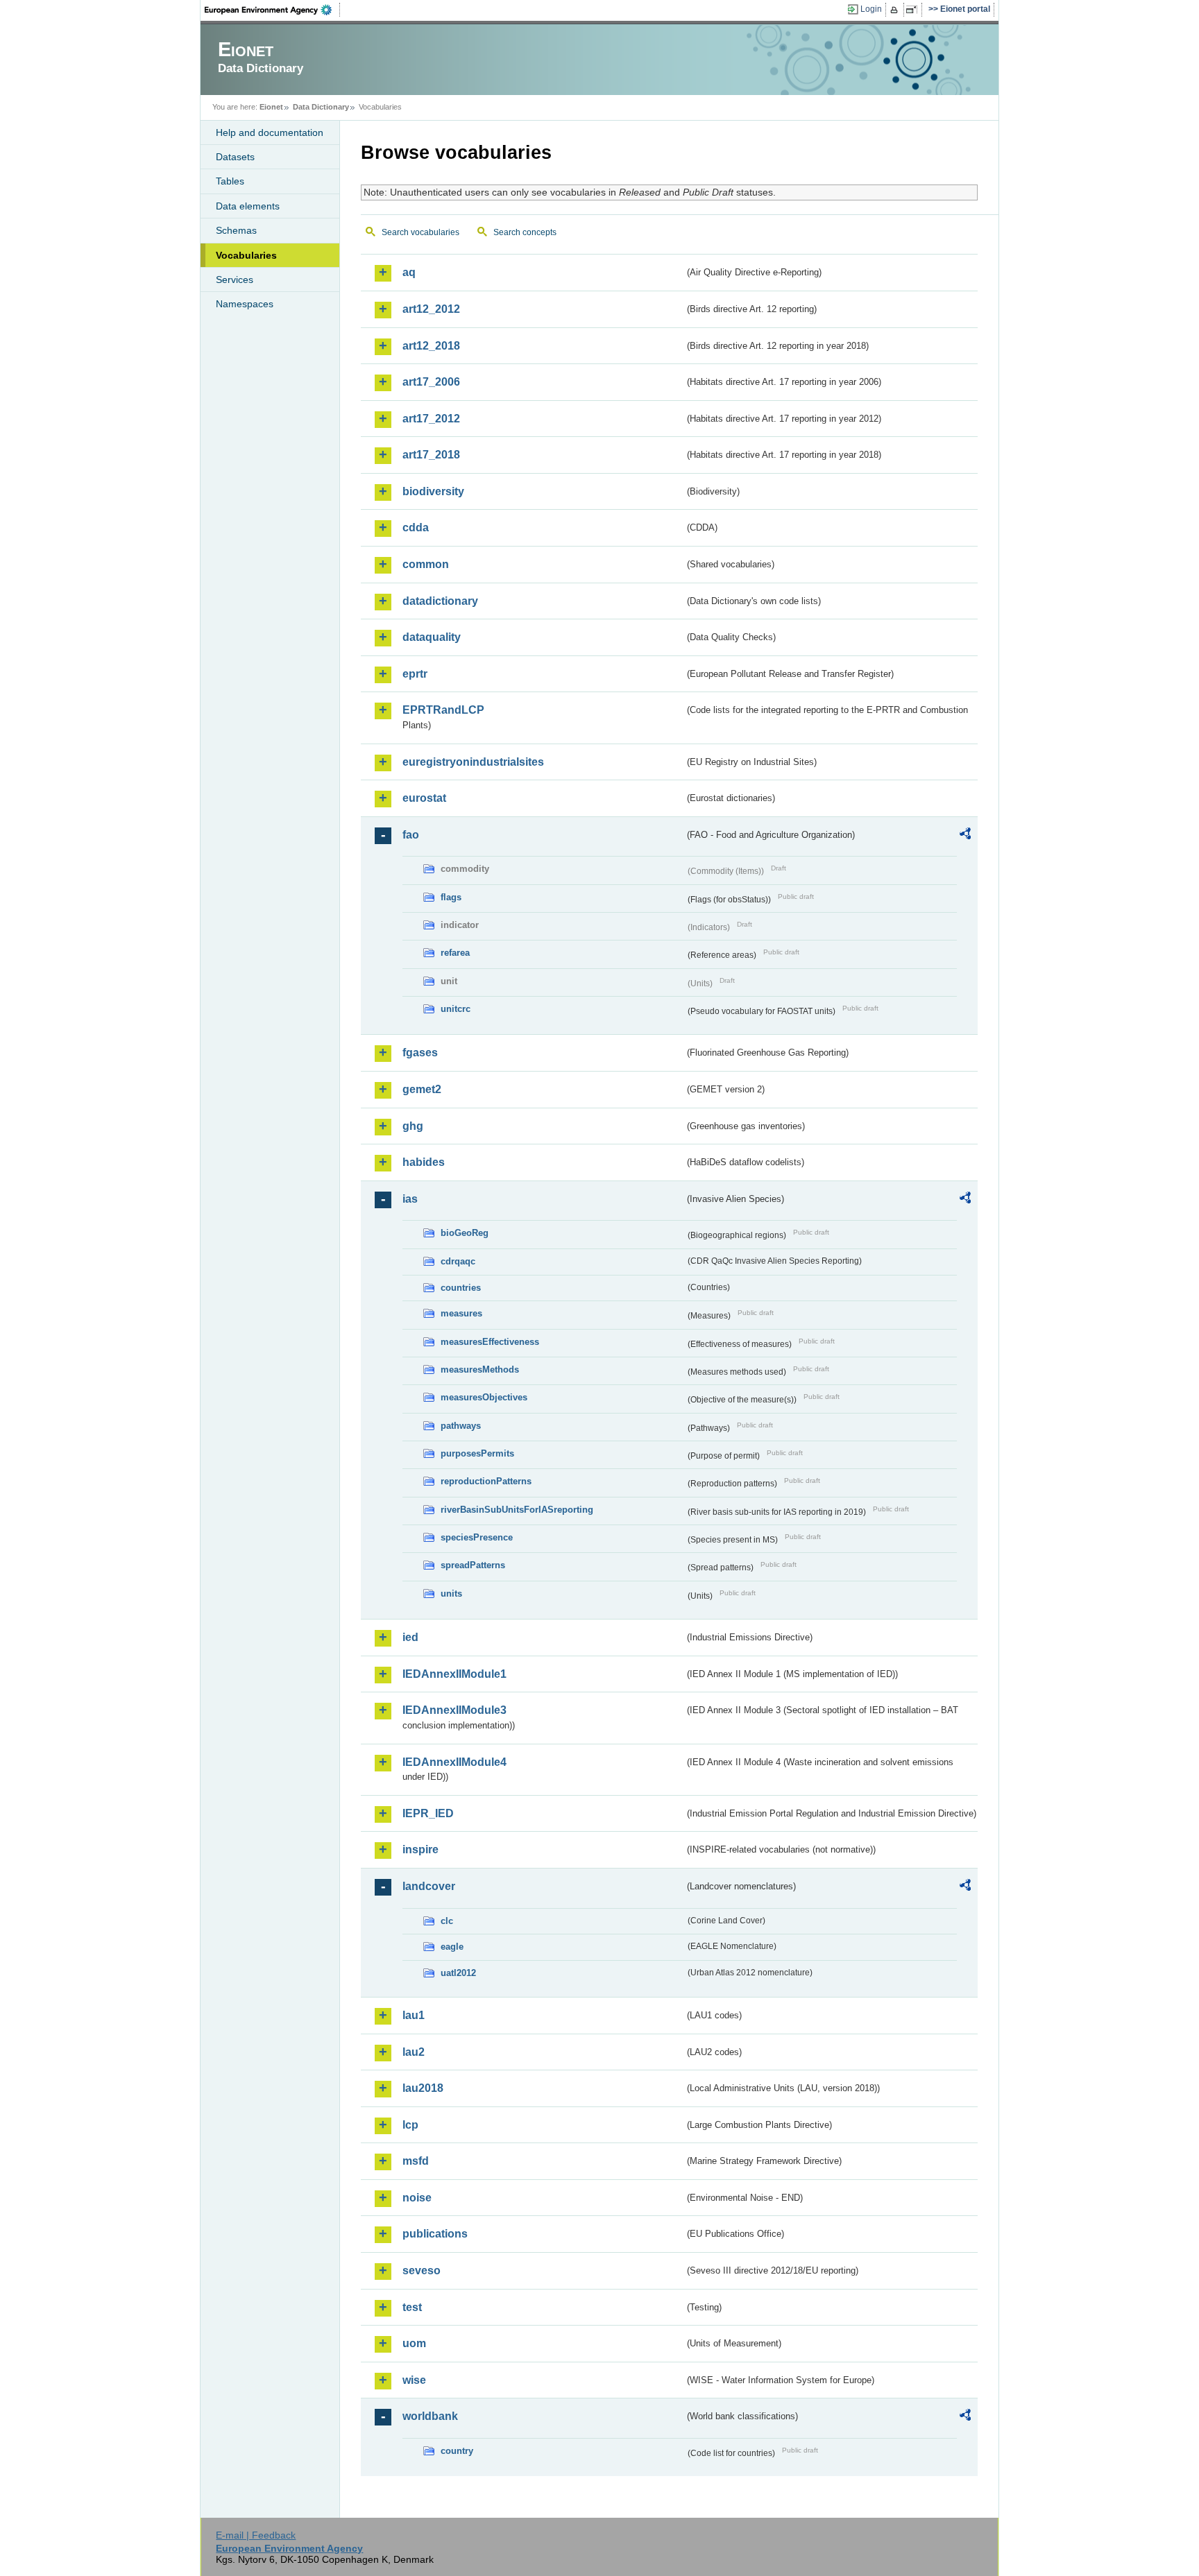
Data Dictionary (321, 107)
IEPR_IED (428, 1813)
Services (235, 280)
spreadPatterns (473, 1565)
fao (411, 835)
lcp (410, 2125)
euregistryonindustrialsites (473, 762)
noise (417, 2198)
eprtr (415, 674)
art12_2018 (431, 346)
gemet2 (422, 1089)
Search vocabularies (420, 232)
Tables (230, 181)
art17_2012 (431, 419)
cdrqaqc (458, 1261)
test (412, 2307)
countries (461, 1288)
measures (461, 1313)
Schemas (236, 230)
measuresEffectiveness (490, 1342)
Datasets (235, 157)
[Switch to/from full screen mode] (914, 10)
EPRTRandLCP (443, 710)
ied (410, 1637)
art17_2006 (431, 382)
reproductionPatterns (486, 1481)
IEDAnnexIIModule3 (454, 1710)
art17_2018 (431, 455)
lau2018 (423, 2088)
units (451, 1594)
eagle (452, 1947)
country (457, 2451)
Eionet (271, 107)
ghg (413, 1126)
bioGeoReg (465, 1233)
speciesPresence (477, 1537)
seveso (422, 2270)
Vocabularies (246, 255)
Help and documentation (270, 132)
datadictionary (440, 601)
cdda (416, 527)
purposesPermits (477, 1453)
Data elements (248, 206)
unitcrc (456, 1009)
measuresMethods (480, 1369)
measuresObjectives (484, 1397)
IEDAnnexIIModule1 (454, 1674)
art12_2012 (431, 309)
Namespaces (245, 304)
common (426, 564)
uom (414, 2343)
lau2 (414, 2052)
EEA (273, 10)
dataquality (432, 637)
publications (435, 2234)
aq (409, 272)
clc (447, 1921)
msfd (416, 2161)
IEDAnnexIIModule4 (454, 1762)
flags (451, 897)
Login (871, 9)
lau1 (414, 2015)
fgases (420, 1053)
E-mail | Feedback (256, 2535)
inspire (420, 1849)
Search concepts (525, 232)
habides (424, 1162)
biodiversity (433, 491)
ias (410, 1199)
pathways (461, 1426)
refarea (455, 953)
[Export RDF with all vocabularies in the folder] (965, 836)
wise (414, 2380)
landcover (429, 1886)
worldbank (430, 2416)
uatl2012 (458, 1973)
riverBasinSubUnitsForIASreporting (517, 1510)
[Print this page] (896, 10)
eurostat (424, 798)
